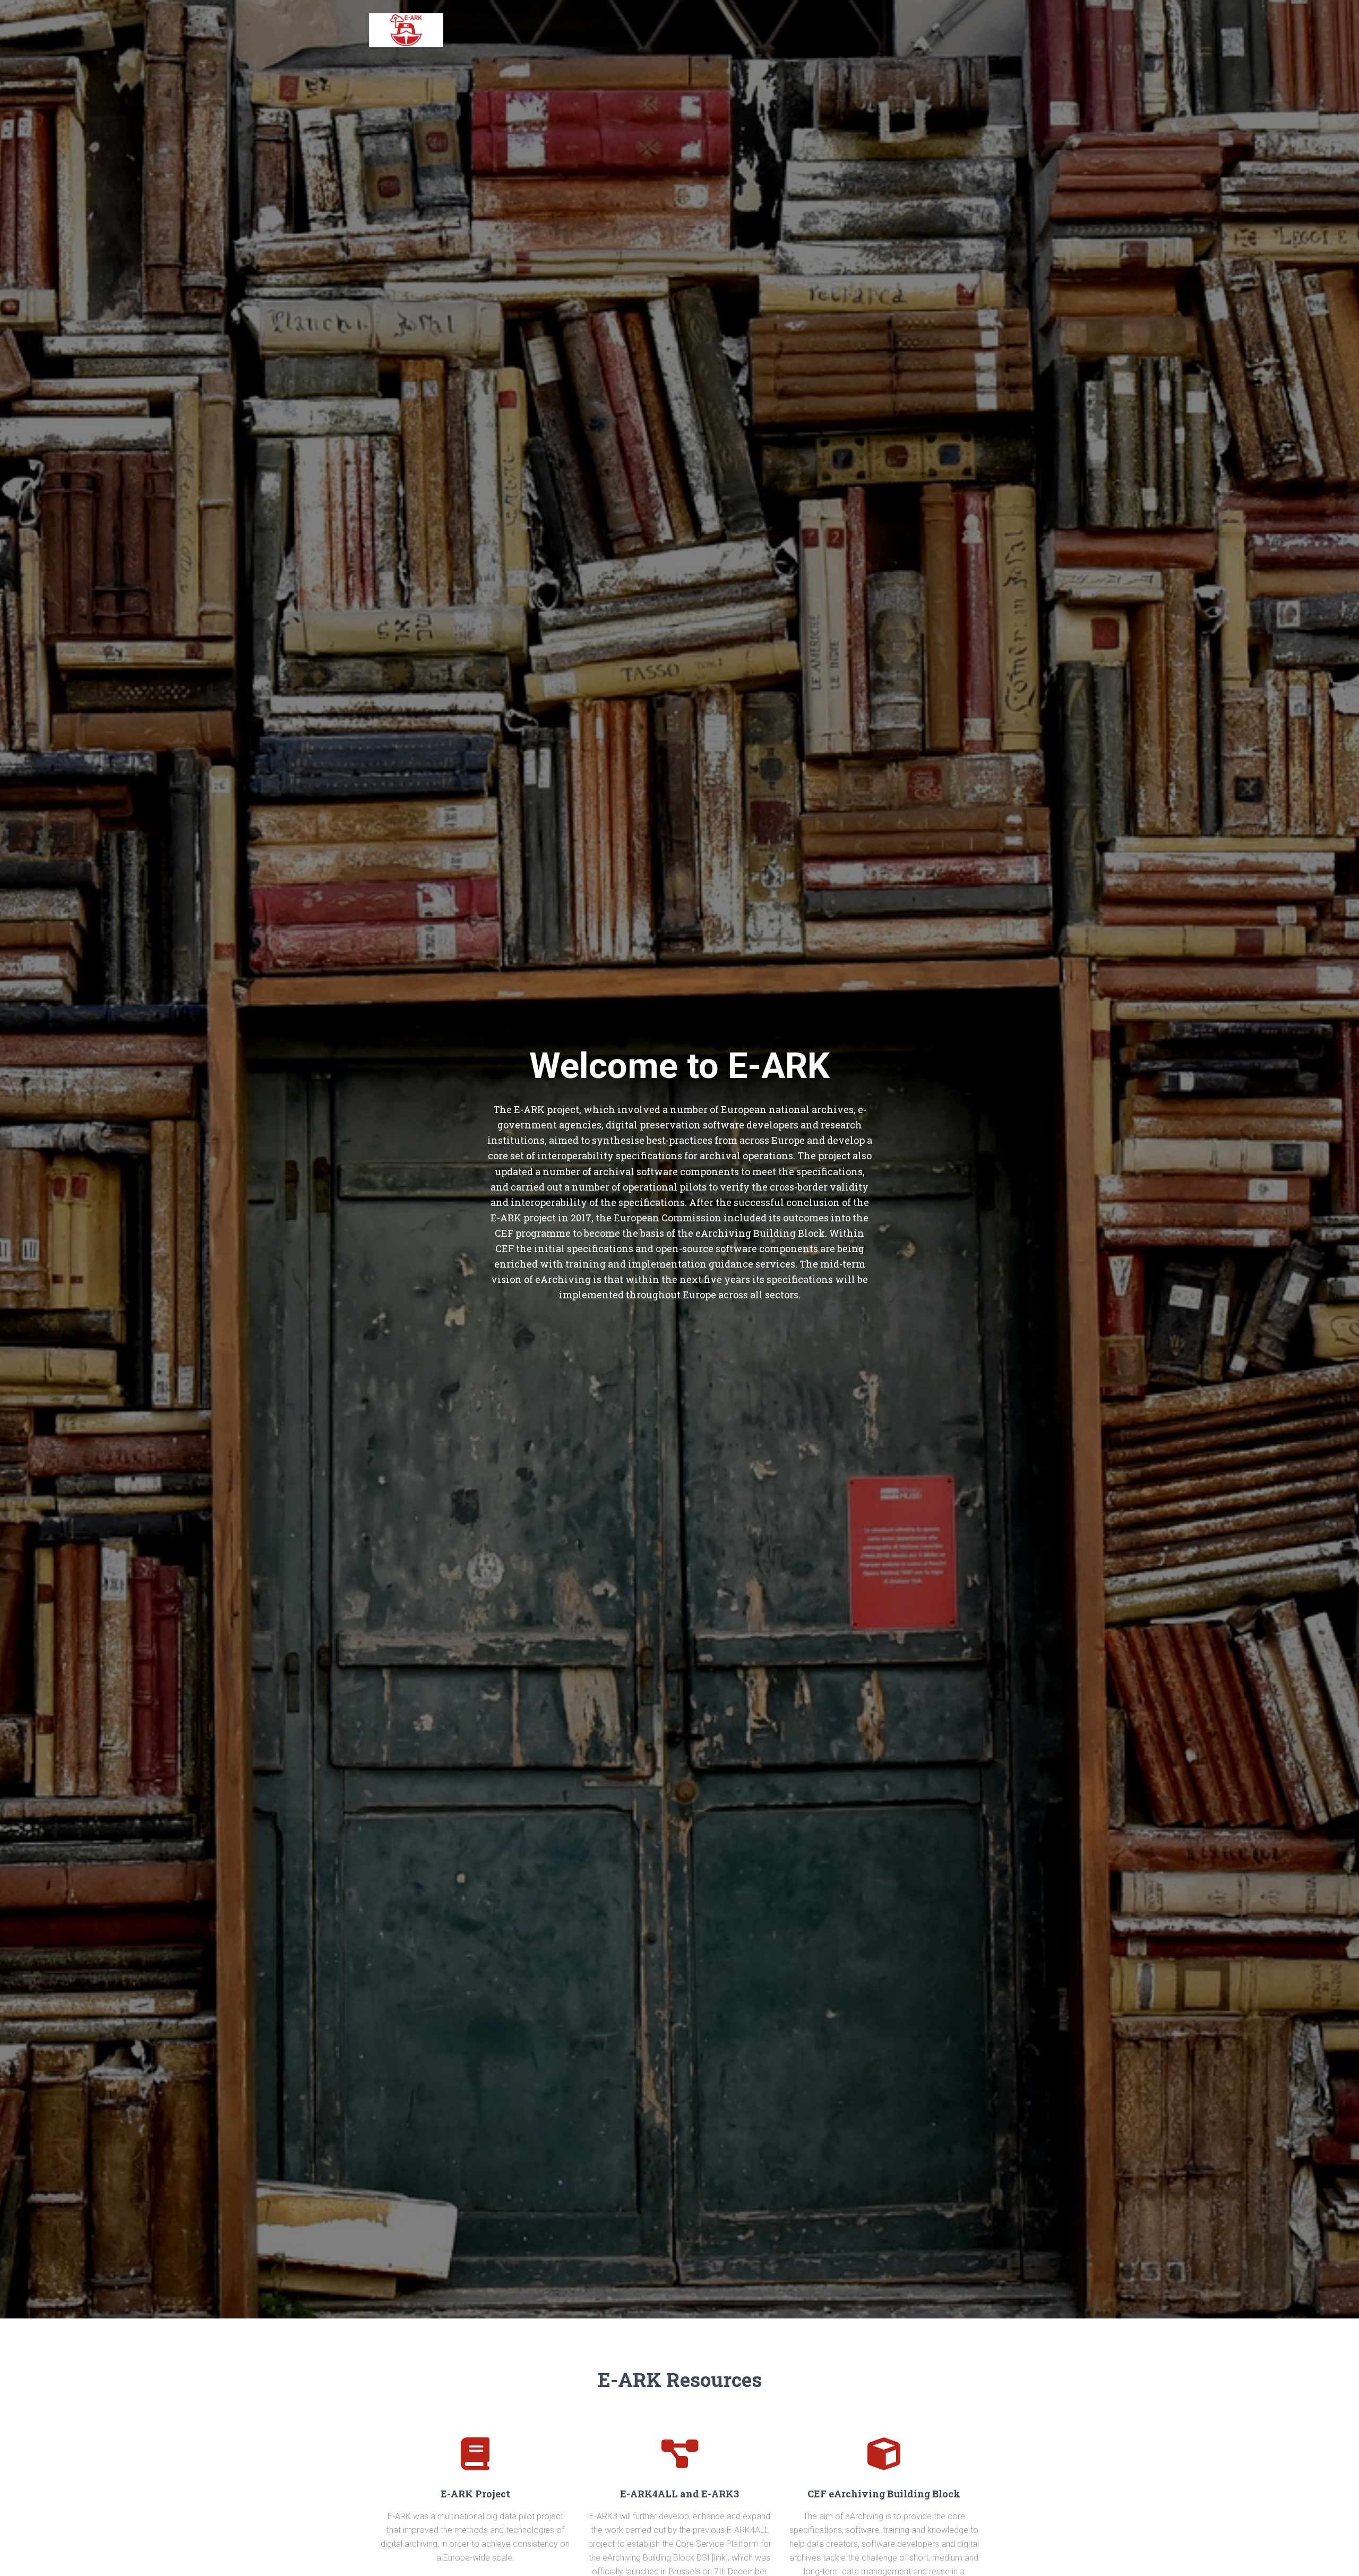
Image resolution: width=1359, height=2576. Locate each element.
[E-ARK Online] (406, 30)
